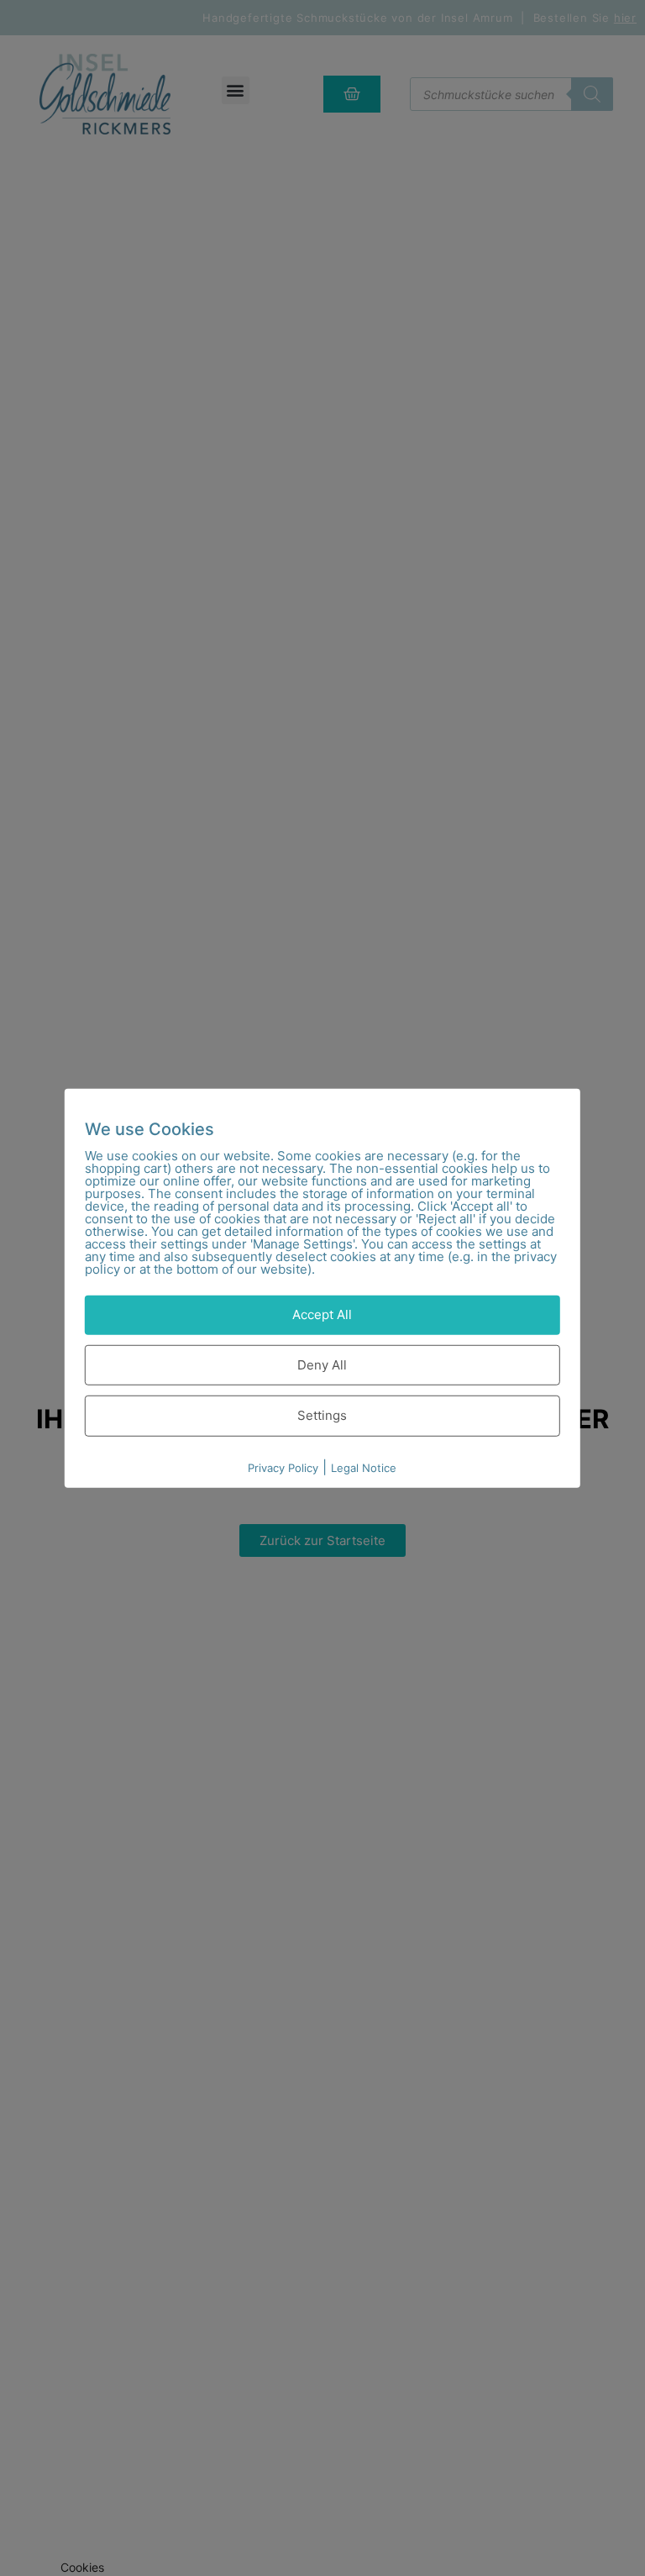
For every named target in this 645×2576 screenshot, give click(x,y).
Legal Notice (364, 1467)
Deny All (322, 1364)
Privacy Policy (283, 1467)
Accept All (322, 1314)
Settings (322, 1415)
